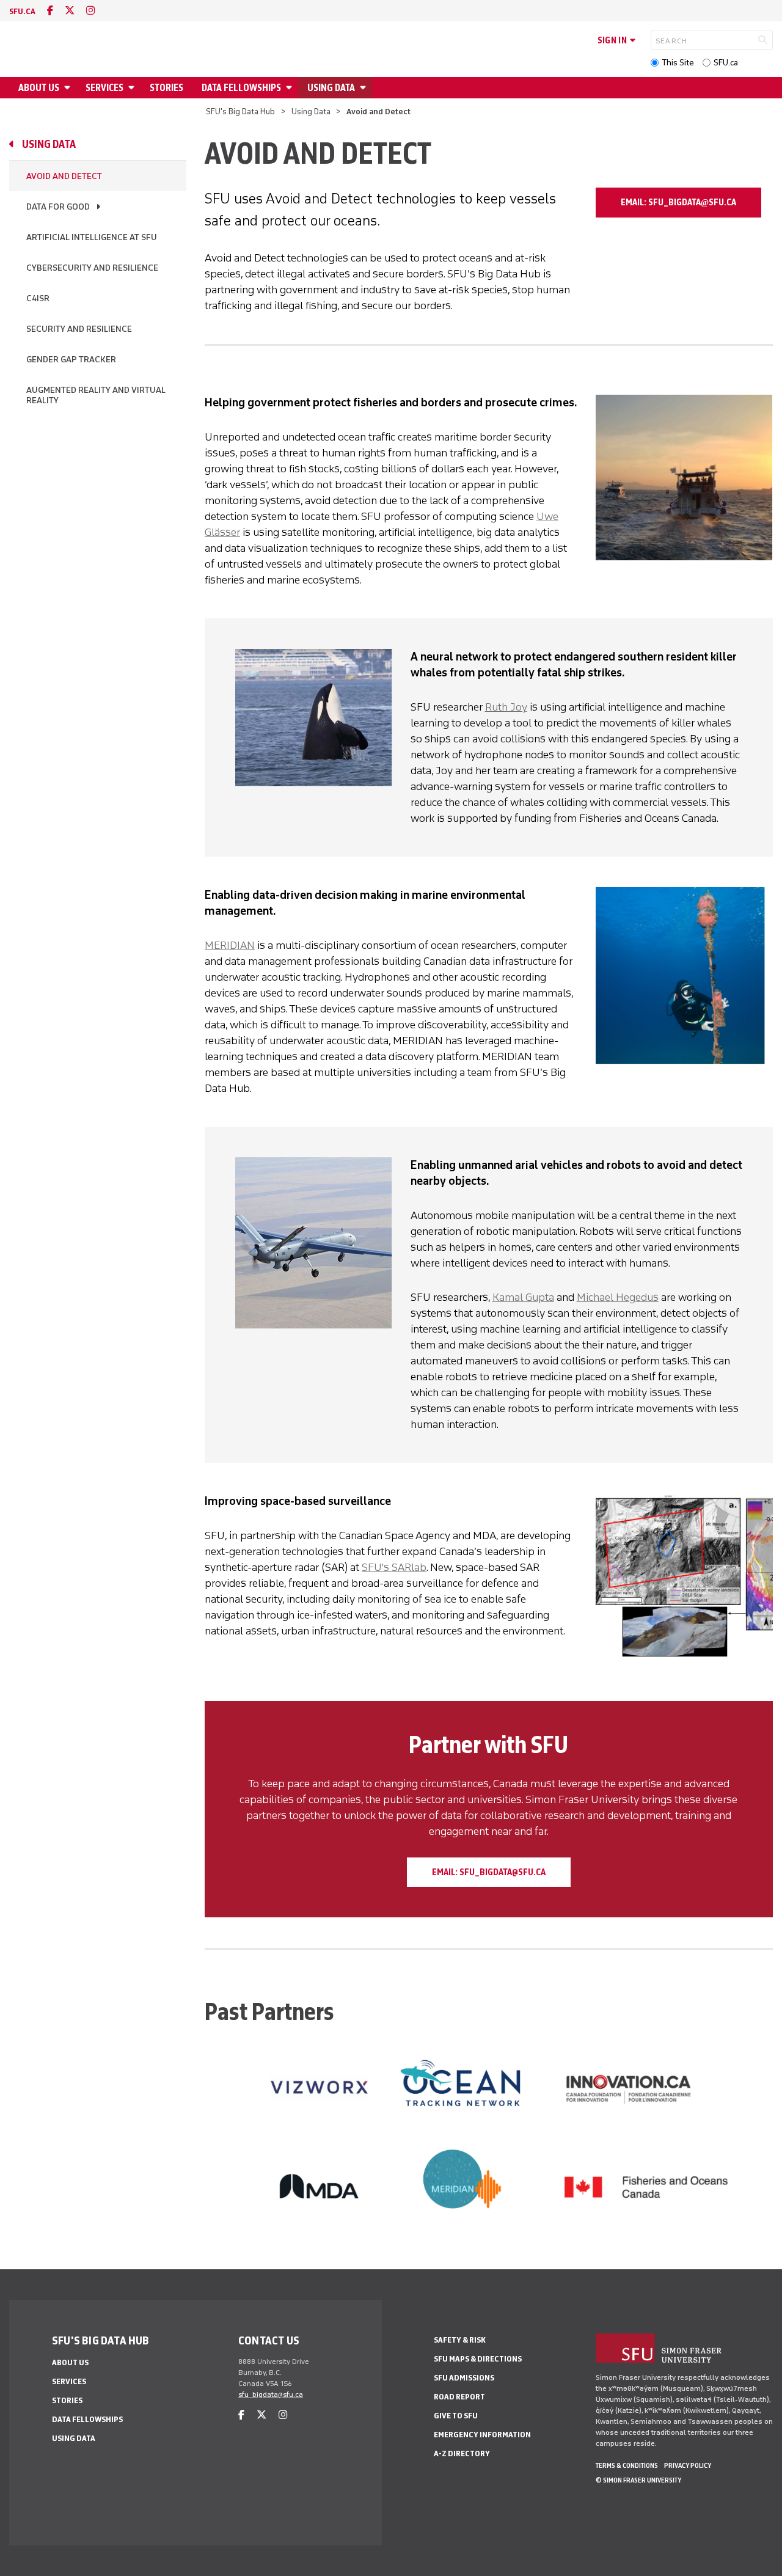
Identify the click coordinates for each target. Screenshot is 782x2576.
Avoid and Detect (64, 176)
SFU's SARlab (394, 1567)
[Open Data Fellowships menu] (291, 88)
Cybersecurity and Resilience (92, 268)
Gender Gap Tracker (71, 360)
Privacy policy (688, 2465)
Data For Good (58, 207)
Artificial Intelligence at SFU (92, 237)
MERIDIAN (230, 945)
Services (104, 88)
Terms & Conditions (627, 2465)
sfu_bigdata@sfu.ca (271, 2395)
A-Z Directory (462, 2453)
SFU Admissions (464, 2378)
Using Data (331, 88)
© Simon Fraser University (638, 2480)
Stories (166, 88)
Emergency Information (482, 2435)
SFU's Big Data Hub (240, 112)
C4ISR (38, 298)
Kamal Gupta (523, 1297)
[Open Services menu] (133, 88)
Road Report (459, 2397)
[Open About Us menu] (69, 88)
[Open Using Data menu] (365, 88)
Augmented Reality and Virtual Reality (96, 395)
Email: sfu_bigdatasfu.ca (678, 202)
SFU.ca (726, 63)
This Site (678, 63)
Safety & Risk (460, 2340)
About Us (39, 88)
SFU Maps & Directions (478, 2359)
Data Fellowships (241, 88)
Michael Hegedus (618, 1297)
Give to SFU (456, 2416)
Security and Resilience (79, 329)
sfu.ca (22, 11)
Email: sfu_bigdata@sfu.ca (489, 1872)
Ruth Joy (506, 707)
